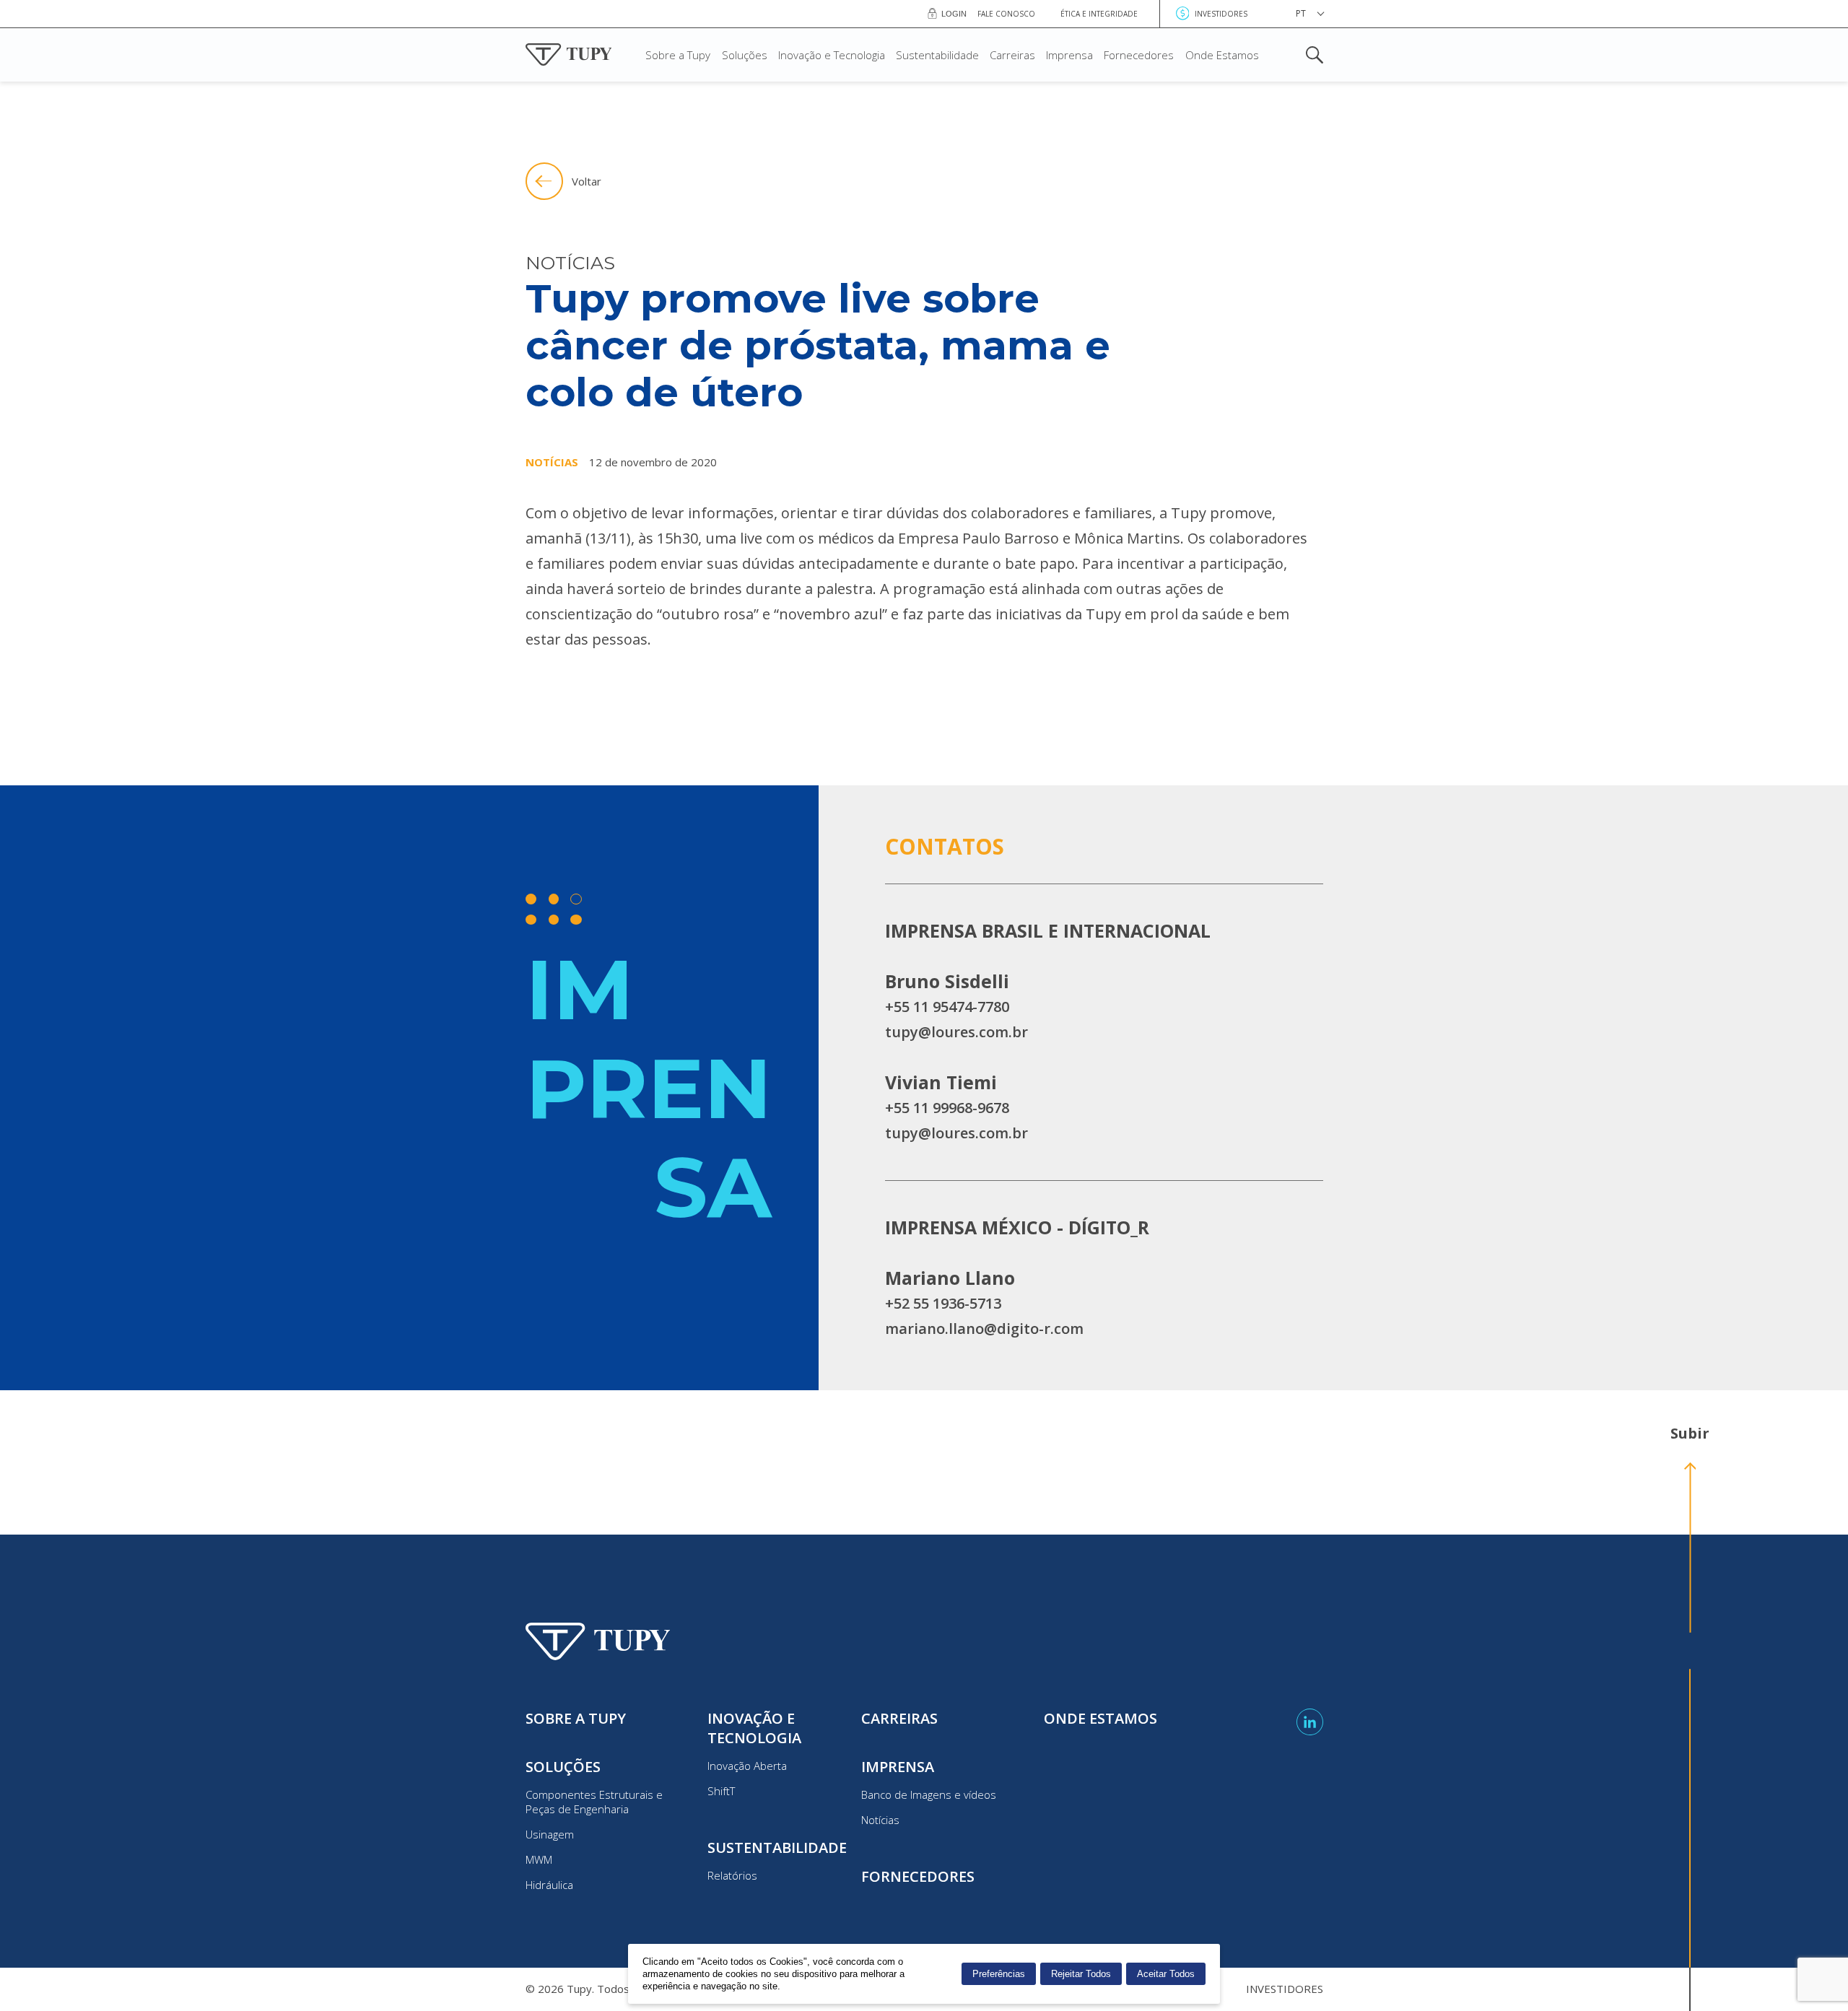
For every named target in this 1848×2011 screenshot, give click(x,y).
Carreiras (1012, 55)
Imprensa (1069, 55)
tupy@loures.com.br (956, 1032)
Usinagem (550, 1834)
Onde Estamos (1222, 55)
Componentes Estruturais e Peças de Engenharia (594, 1802)
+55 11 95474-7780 (947, 1007)
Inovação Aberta (747, 1766)
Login (954, 14)
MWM (539, 1859)
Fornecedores (1139, 55)
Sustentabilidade (937, 55)
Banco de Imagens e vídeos (929, 1794)
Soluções (745, 55)
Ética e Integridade (1099, 14)
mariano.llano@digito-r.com (984, 1329)
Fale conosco (1006, 14)
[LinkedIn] (1310, 1722)
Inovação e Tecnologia (832, 55)
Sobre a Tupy (678, 55)
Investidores (1221, 14)
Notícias (880, 1820)
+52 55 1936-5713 (943, 1303)
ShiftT (721, 1791)
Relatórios (732, 1875)
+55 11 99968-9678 (947, 1108)
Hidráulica (549, 1885)
